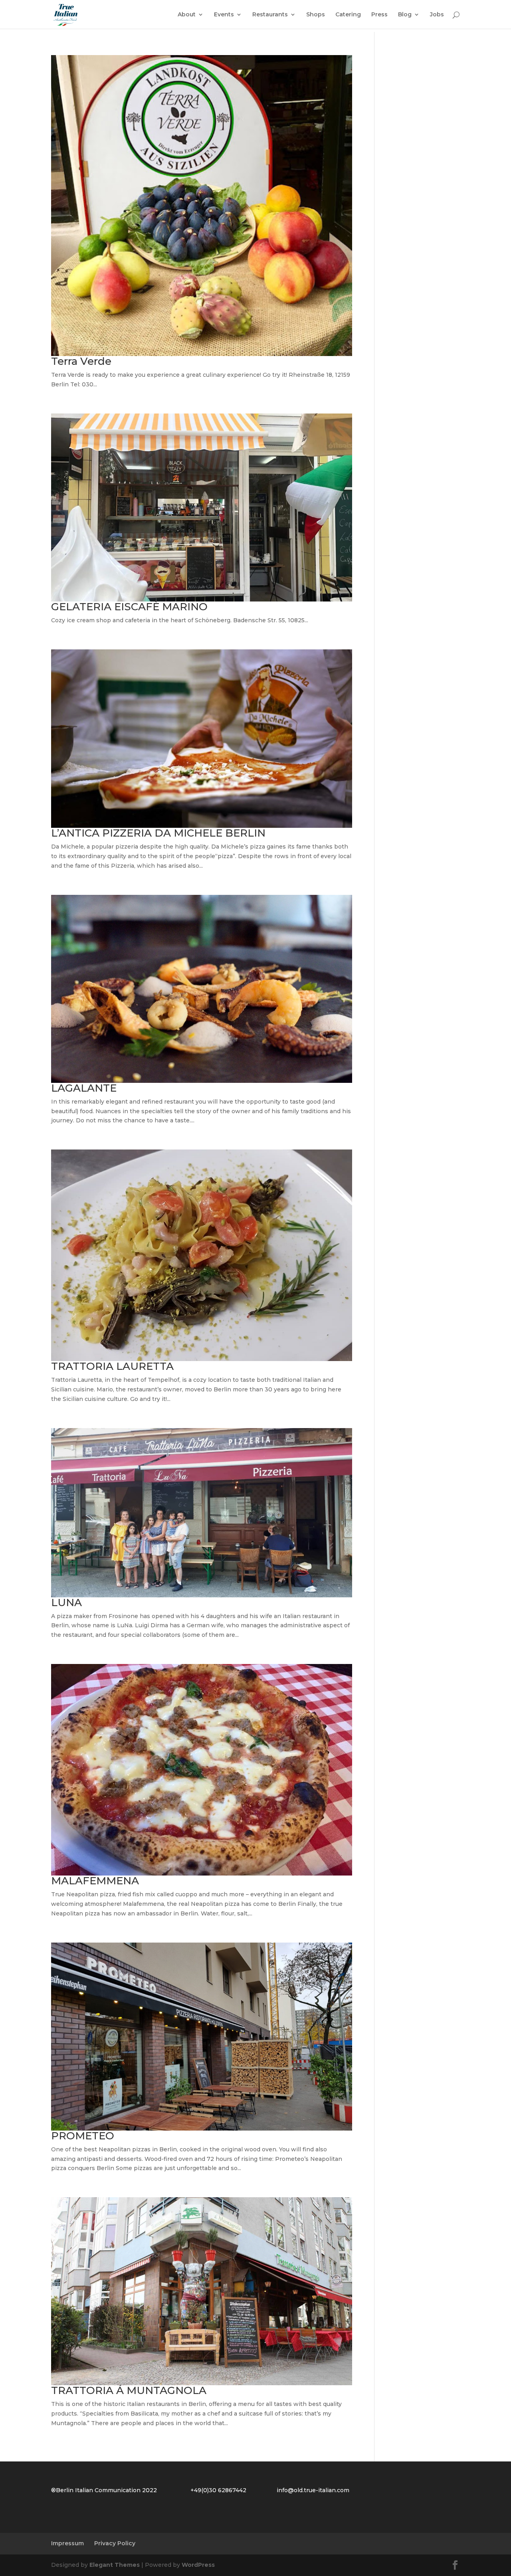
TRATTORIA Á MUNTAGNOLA (129, 2390)
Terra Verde (81, 361)
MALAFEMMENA (95, 1881)
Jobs (437, 15)
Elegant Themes (115, 2565)
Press (379, 15)
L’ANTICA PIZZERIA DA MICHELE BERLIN (158, 833)
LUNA (66, 1603)
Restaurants (270, 15)
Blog (405, 15)
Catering (348, 15)
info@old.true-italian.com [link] (313, 2490)
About (187, 15)
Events (224, 15)
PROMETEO (83, 2136)
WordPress (198, 2565)
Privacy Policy (115, 2543)
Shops (316, 15)
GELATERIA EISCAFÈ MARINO (129, 607)
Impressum (67, 2543)
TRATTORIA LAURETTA (112, 1366)
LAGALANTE (84, 1088)
